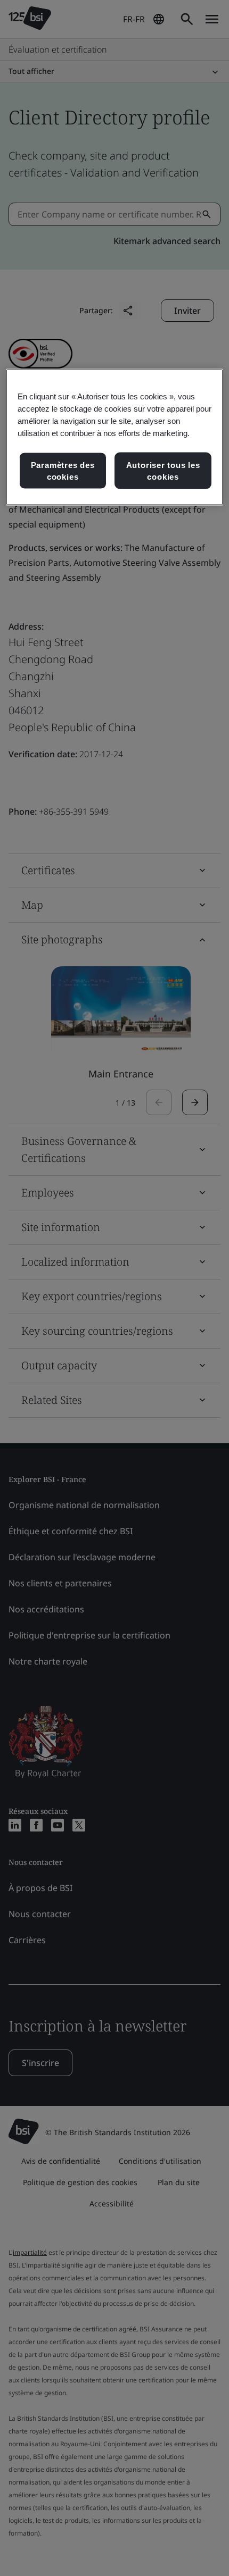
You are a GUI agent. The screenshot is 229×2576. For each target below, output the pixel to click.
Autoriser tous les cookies (163, 471)
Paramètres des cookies (63, 471)
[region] (115, 437)
